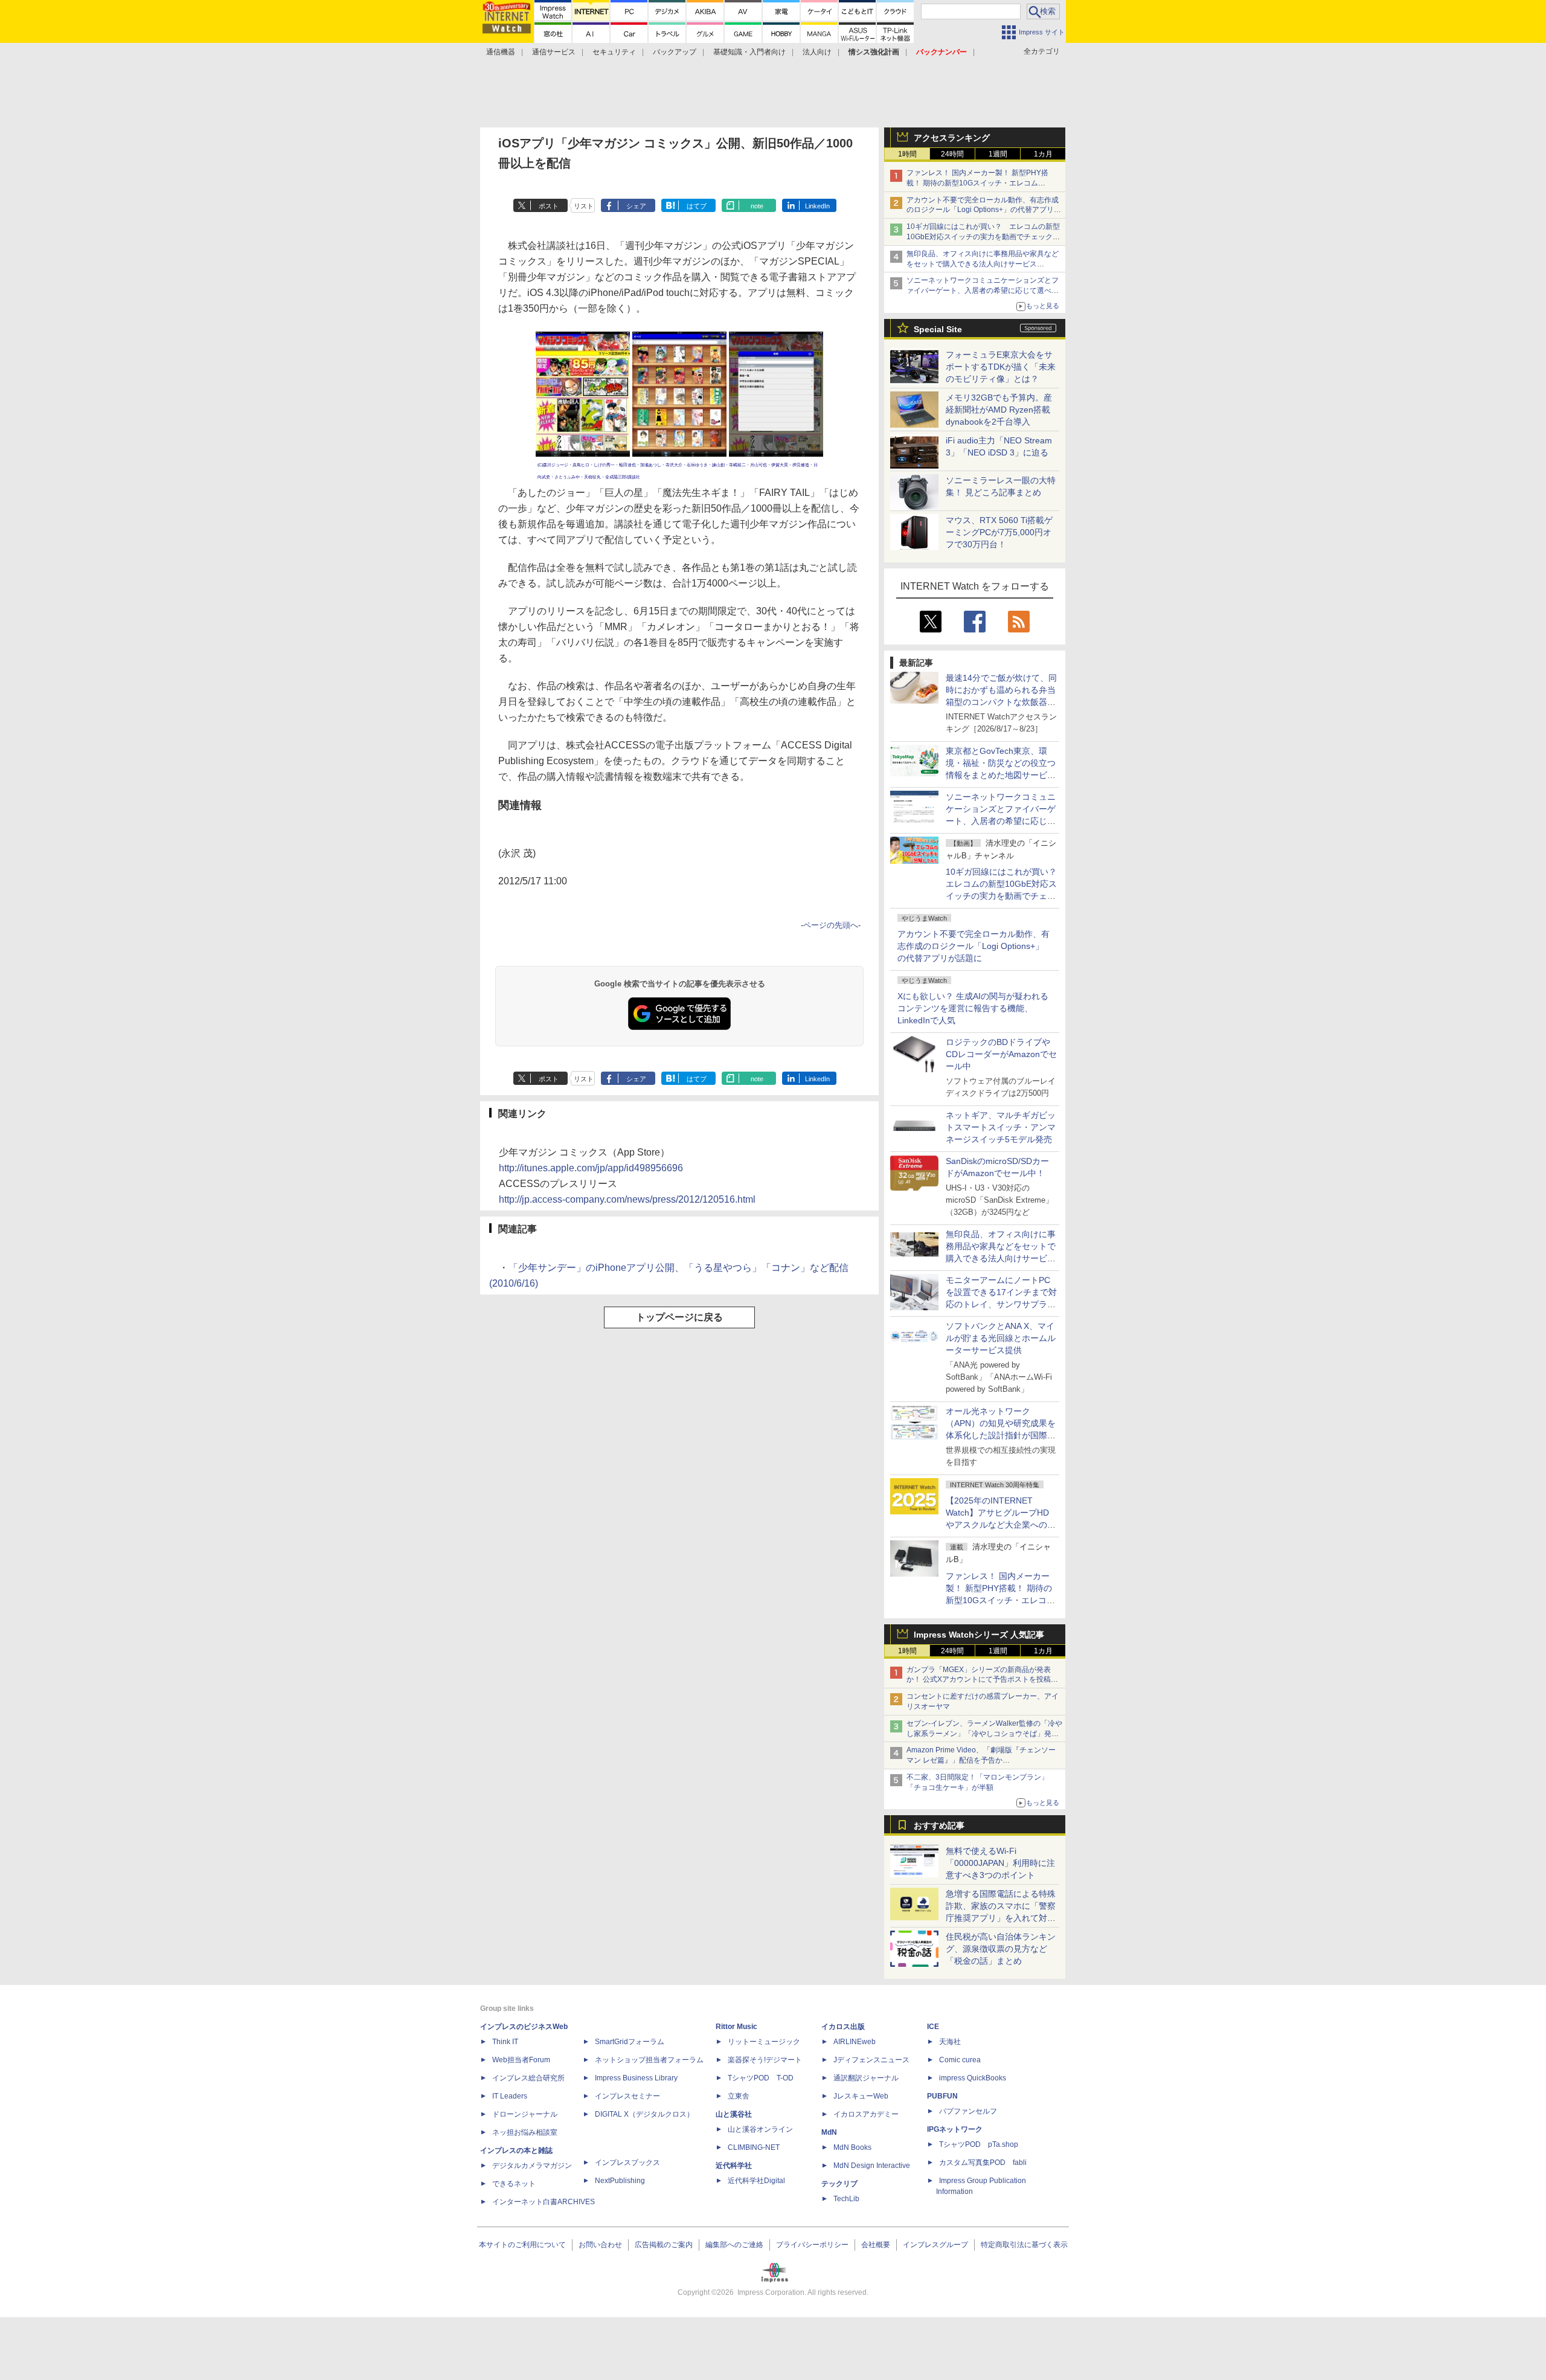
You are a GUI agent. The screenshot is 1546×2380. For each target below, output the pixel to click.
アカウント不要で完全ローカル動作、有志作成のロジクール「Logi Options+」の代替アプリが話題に (973, 946)
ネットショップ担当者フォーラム (649, 2060)
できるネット (514, 2184)
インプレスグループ (935, 2245)
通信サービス (554, 52)
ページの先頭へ (831, 925)
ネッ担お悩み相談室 (525, 2132)
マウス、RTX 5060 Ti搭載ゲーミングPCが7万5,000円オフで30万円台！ (999, 532)
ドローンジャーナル (525, 2114)
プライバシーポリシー (812, 2245)
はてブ (697, 206)
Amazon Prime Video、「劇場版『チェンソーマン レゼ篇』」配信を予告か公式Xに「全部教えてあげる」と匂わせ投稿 (981, 1760)
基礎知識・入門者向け (749, 52)
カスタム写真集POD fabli (983, 2163)
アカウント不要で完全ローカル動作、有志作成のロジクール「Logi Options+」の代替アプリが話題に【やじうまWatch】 (984, 210)
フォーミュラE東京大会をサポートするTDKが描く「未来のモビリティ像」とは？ (1001, 367)
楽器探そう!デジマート (765, 2060)
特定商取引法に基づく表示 (1024, 2245)
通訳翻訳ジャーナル (866, 2078)
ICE (933, 2027)
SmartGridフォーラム (630, 2042)
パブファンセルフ (968, 2111)
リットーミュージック (764, 2042)
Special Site (938, 329)
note (757, 206)
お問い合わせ (600, 2245)
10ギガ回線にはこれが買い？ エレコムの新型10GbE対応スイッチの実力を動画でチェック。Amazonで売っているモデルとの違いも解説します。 (1006, 896)
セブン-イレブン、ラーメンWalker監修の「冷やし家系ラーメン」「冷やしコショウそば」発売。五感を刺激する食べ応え (984, 1734)
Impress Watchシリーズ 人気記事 (979, 1635)
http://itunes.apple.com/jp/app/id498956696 (591, 1168)
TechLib (846, 2199)
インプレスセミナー (627, 2096)
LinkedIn (817, 206)
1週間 (998, 154)
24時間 (952, 154)
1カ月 (1043, 154)
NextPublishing (620, 2181)
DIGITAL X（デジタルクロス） (644, 2114)
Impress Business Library (636, 2078)
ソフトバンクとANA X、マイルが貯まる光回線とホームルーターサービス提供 (1001, 1338)
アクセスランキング (952, 138)
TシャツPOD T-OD (761, 2078)
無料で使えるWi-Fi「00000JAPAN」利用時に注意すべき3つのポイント (1000, 1863)
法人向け (817, 52)
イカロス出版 (843, 2027)
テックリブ (839, 2184)
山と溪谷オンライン (760, 2129)
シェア (636, 206)
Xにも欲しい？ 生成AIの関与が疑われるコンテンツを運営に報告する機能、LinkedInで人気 (973, 1008)
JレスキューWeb (861, 2096)
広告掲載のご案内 (664, 2245)
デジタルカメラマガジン (532, 2166)
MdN (829, 2132)
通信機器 (501, 52)
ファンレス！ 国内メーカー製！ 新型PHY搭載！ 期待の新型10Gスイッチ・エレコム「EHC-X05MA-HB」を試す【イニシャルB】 (980, 183)
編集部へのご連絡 (734, 2245)
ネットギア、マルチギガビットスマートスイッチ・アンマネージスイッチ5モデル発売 (1001, 1127)
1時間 (907, 154)
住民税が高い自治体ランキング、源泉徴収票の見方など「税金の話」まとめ (1001, 1949)
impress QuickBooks (973, 2078)
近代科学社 (734, 2166)
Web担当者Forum (521, 2060)
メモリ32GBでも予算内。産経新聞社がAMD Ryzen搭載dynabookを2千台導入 (999, 410)
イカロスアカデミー (866, 2114)
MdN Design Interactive (872, 2166)
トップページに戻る (679, 1317)
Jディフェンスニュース (871, 2060)
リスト (584, 206)
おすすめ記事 (939, 1825)
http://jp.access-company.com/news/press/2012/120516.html (627, 1199)
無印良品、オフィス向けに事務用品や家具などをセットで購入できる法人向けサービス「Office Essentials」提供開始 (983, 264)
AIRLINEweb (855, 2042)
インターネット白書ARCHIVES (544, 2202)
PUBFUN (942, 2096)
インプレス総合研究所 (528, 2078)
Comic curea (960, 2060)
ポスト (549, 206)
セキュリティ (614, 52)
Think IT (505, 2042)
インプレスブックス (627, 2163)
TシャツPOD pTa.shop (979, 2144)
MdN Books (852, 2147)
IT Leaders (510, 2096)
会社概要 (876, 2245)
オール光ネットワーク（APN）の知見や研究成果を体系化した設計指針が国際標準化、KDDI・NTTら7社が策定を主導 (1001, 1435)
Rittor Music (736, 2027)
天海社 (950, 2042)
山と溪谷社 (734, 2114)
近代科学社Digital (756, 2181)
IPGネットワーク (955, 2129)
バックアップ (675, 52)
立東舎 (739, 2096)
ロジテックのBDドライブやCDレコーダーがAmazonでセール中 (1001, 1054)
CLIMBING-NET (754, 2147)
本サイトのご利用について (522, 2245)
